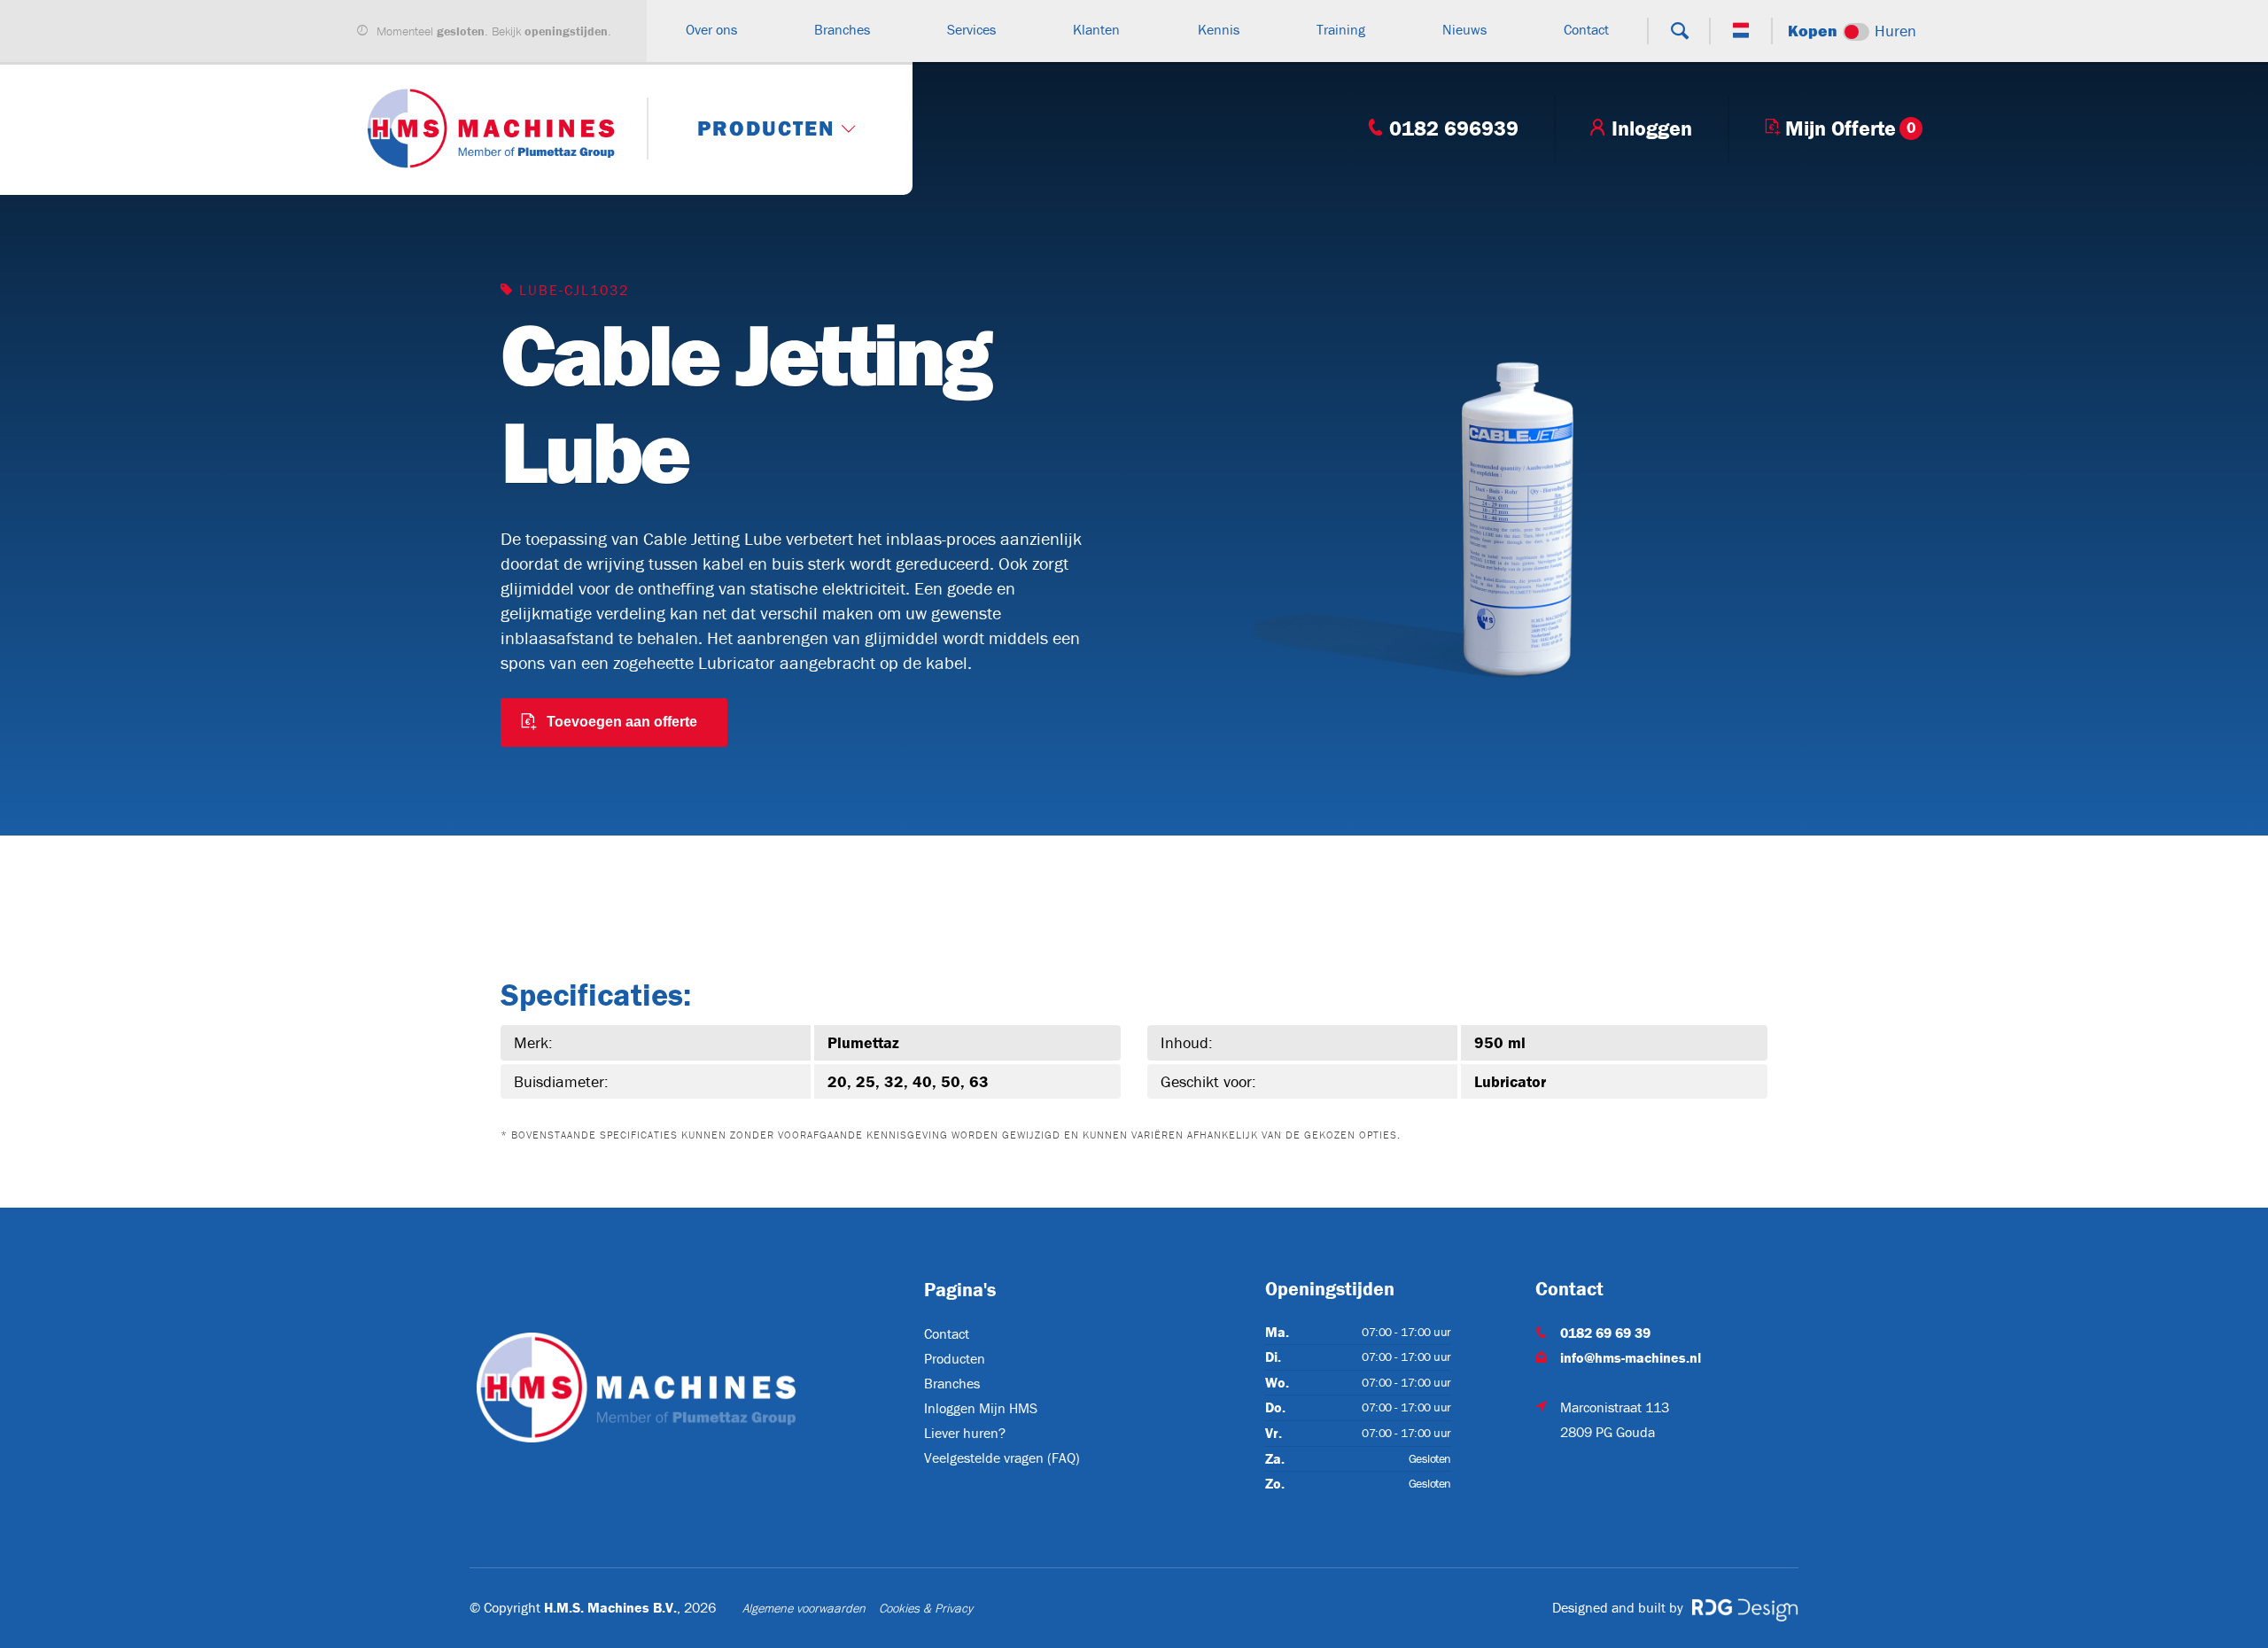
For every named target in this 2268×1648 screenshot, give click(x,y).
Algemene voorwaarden (804, 1608)
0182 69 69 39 (1605, 1333)
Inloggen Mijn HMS (981, 1408)
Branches (952, 1383)
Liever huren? (965, 1433)
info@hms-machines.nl (1631, 1357)
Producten (955, 1358)
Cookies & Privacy (926, 1608)
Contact (947, 1333)
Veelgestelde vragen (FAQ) (1002, 1458)
